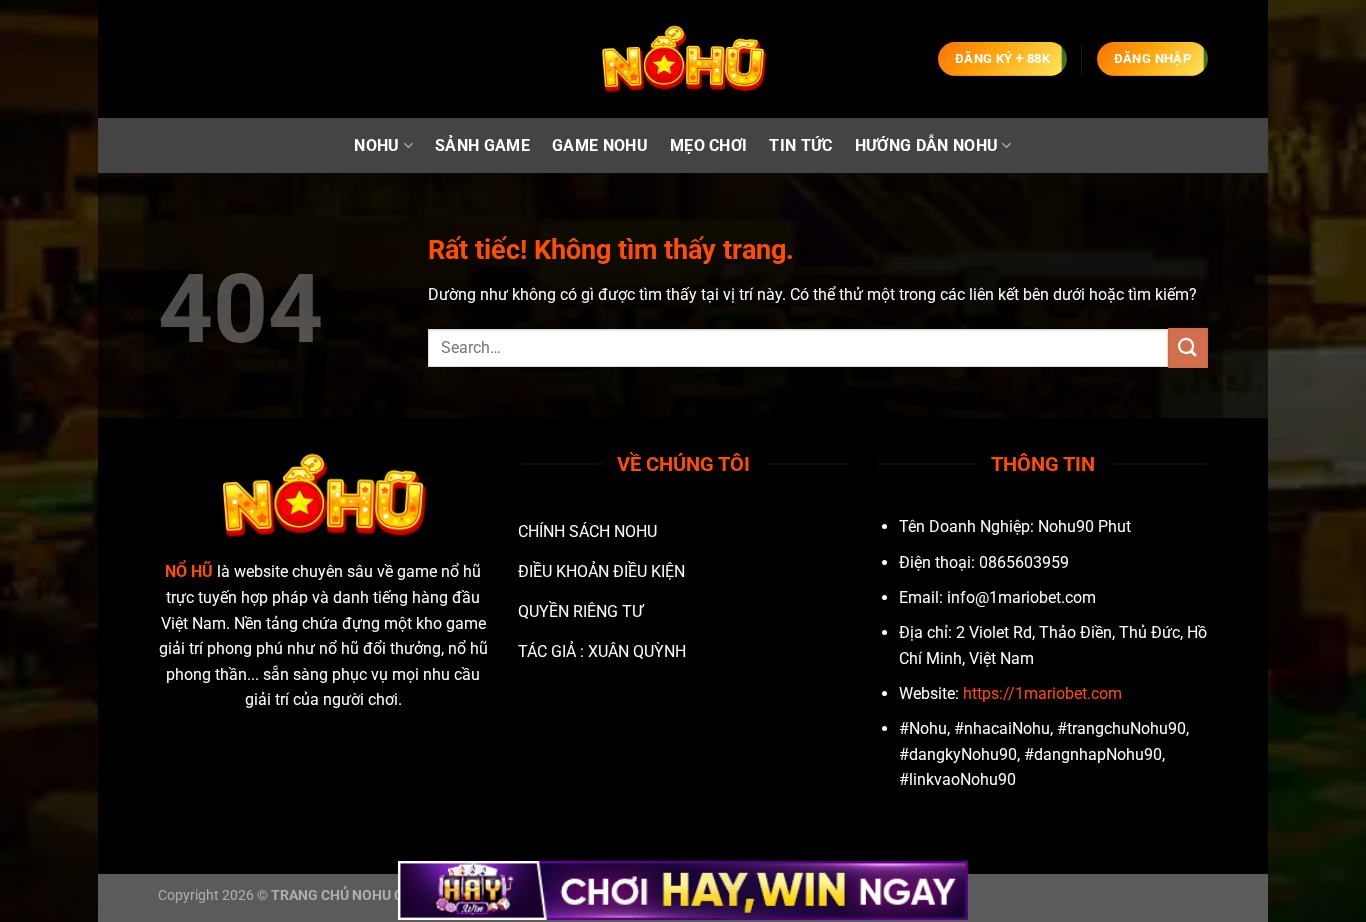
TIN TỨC (800, 145)
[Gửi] (1188, 347)
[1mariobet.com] (683, 59)
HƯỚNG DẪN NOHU (926, 145)
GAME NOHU (600, 145)
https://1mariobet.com (1042, 693)
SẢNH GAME (482, 145)
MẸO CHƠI (709, 145)
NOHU (376, 145)
